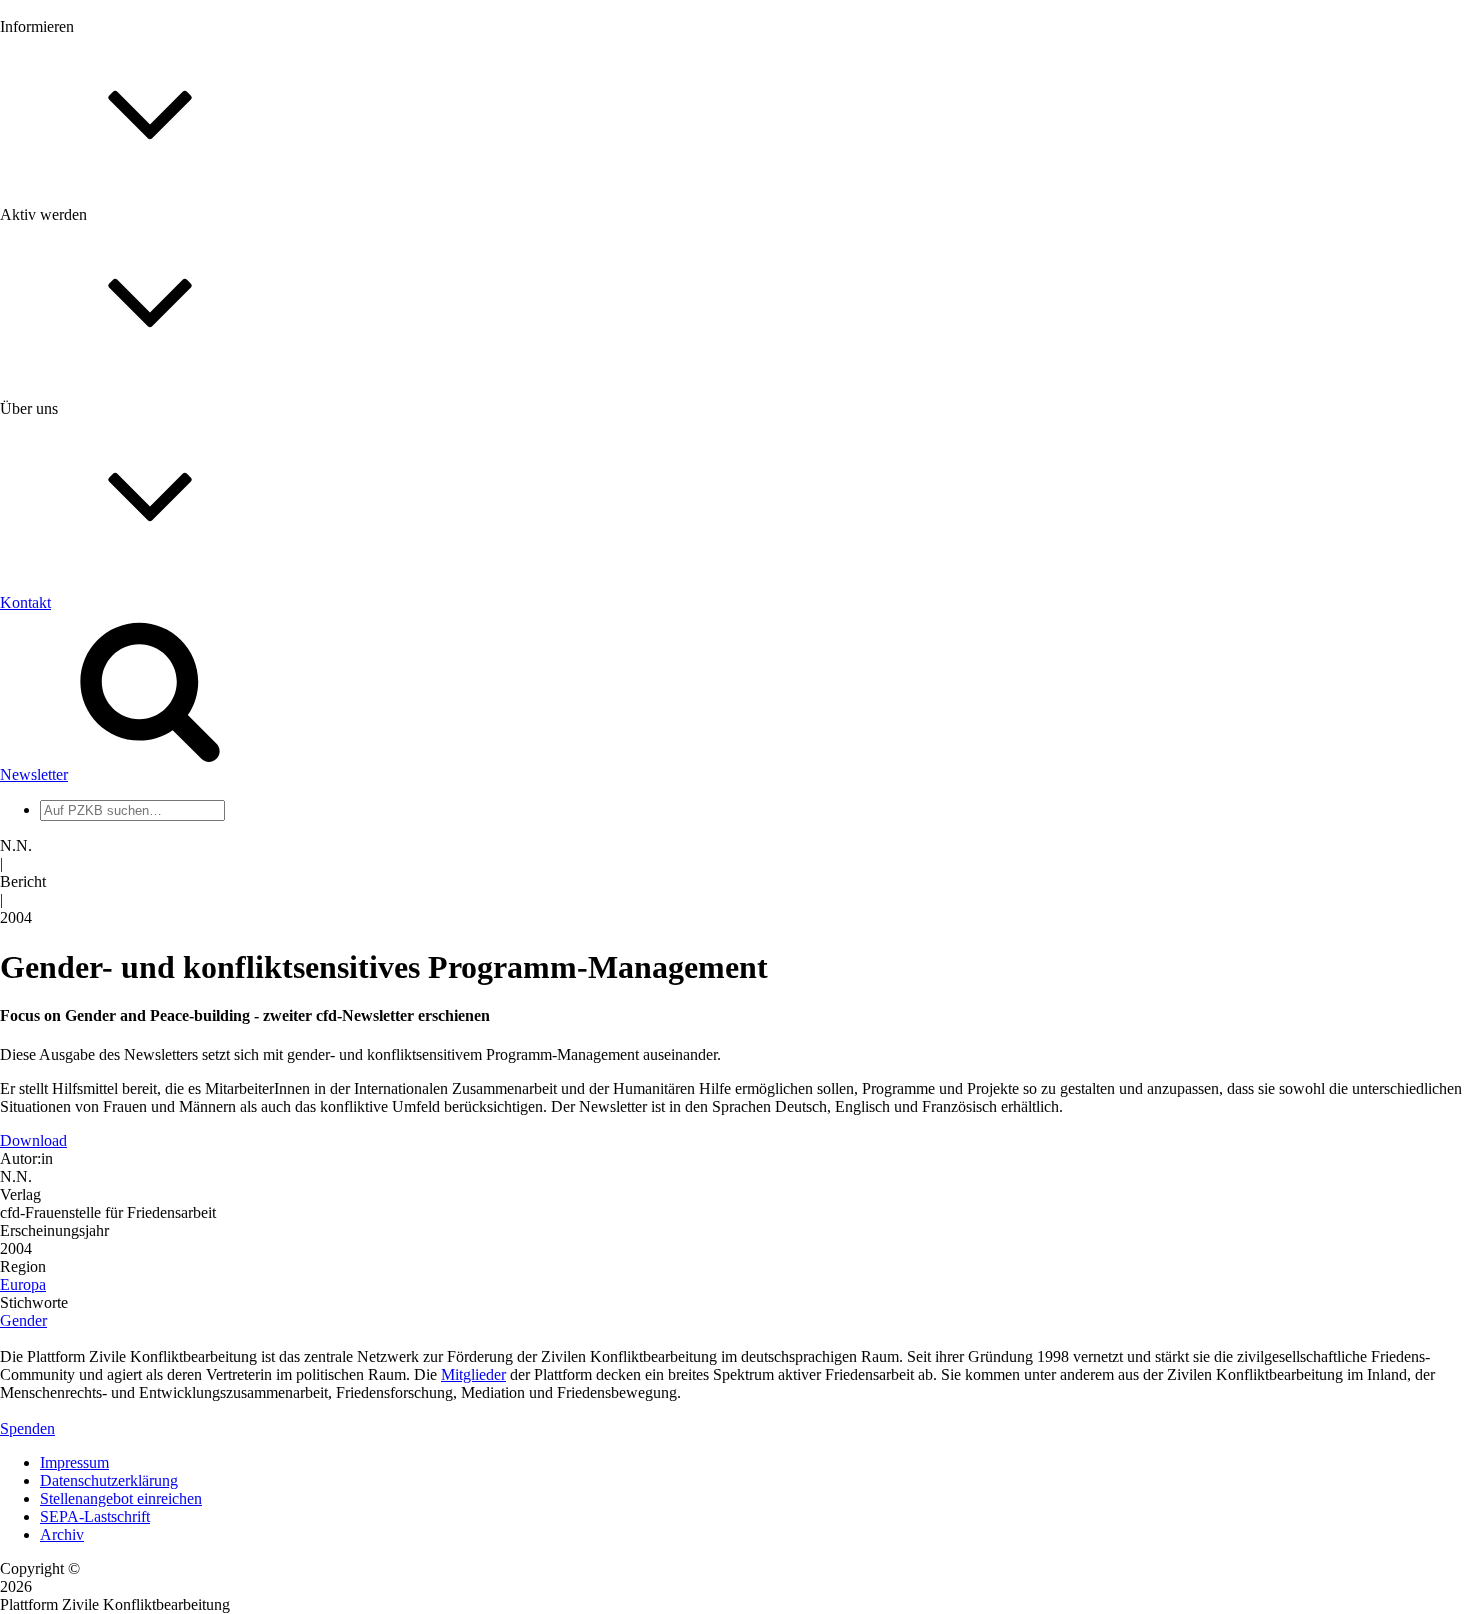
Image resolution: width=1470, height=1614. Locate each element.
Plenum (64, 827)
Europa (23, 1284)
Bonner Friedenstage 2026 (123, 286)
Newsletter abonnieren (111, 250)
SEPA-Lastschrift (95, 1516)
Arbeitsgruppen (89, 845)
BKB (57, 977)
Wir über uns (80, 641)
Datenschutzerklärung (109, 1480)
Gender (23, 1320)
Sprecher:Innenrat (96, 791)
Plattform (69, 232)
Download (33, 1140)
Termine (66, 268)
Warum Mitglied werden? (120, 464)
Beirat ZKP (76, 941)
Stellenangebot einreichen (121, 1498)
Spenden (27, 1428)
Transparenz (78, 677)
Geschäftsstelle (87, 773)
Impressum (74, 1462)
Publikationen (83, 322)
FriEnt (60, 923)
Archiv (62, 1534)
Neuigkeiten (78, 214)
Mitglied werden (92, 446)
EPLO (60, 959)
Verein (60, 809)
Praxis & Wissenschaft (110, 579)
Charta (61, 659)
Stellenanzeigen (89, 304)
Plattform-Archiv (93, 356)
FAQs (59, 500)
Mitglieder (72, 482)
